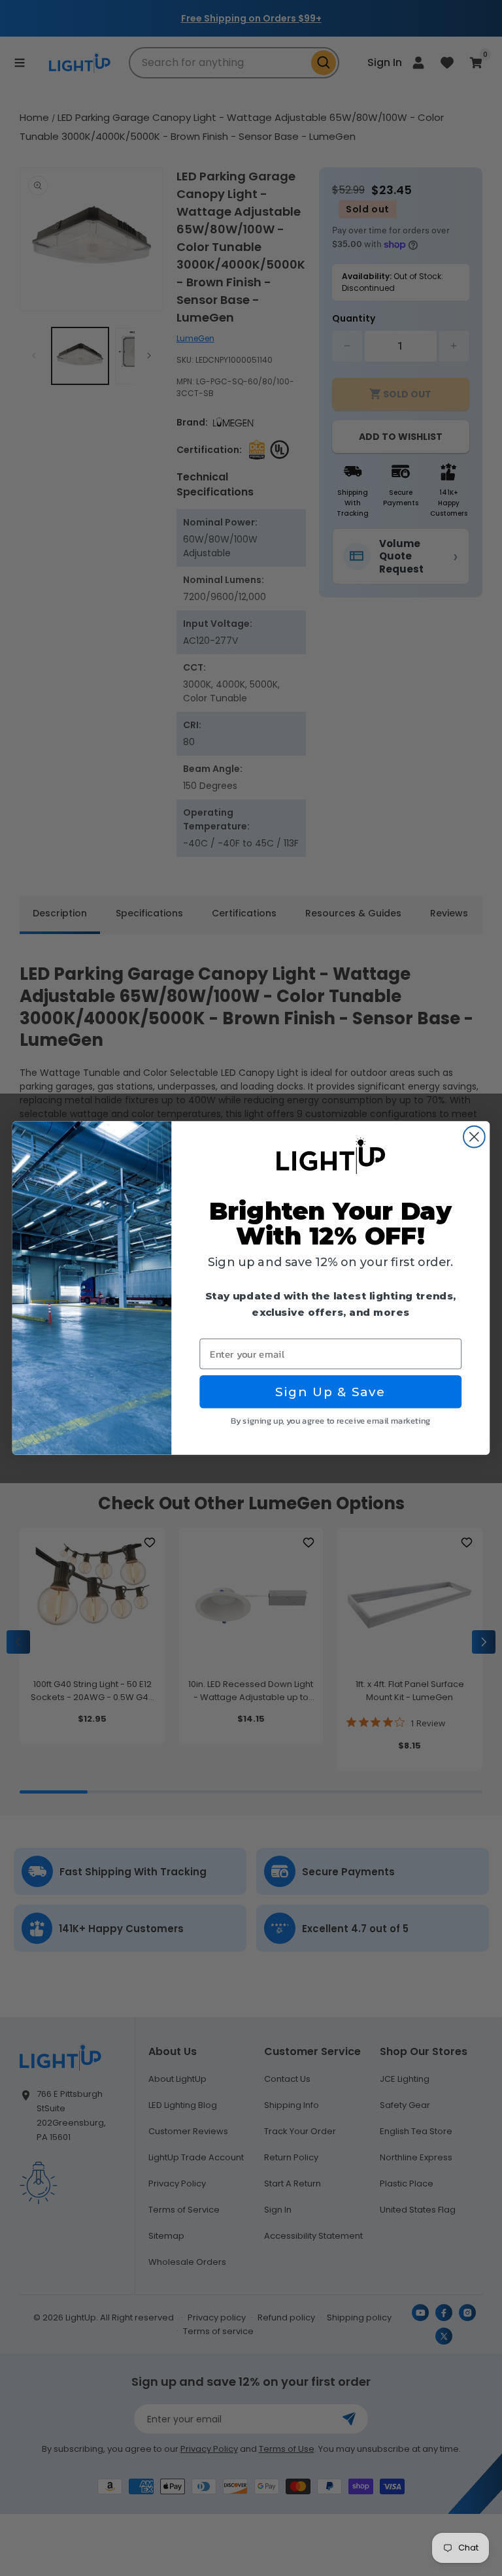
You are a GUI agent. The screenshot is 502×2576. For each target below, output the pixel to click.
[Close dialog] (474, 1137)
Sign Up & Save (330, 1392)
